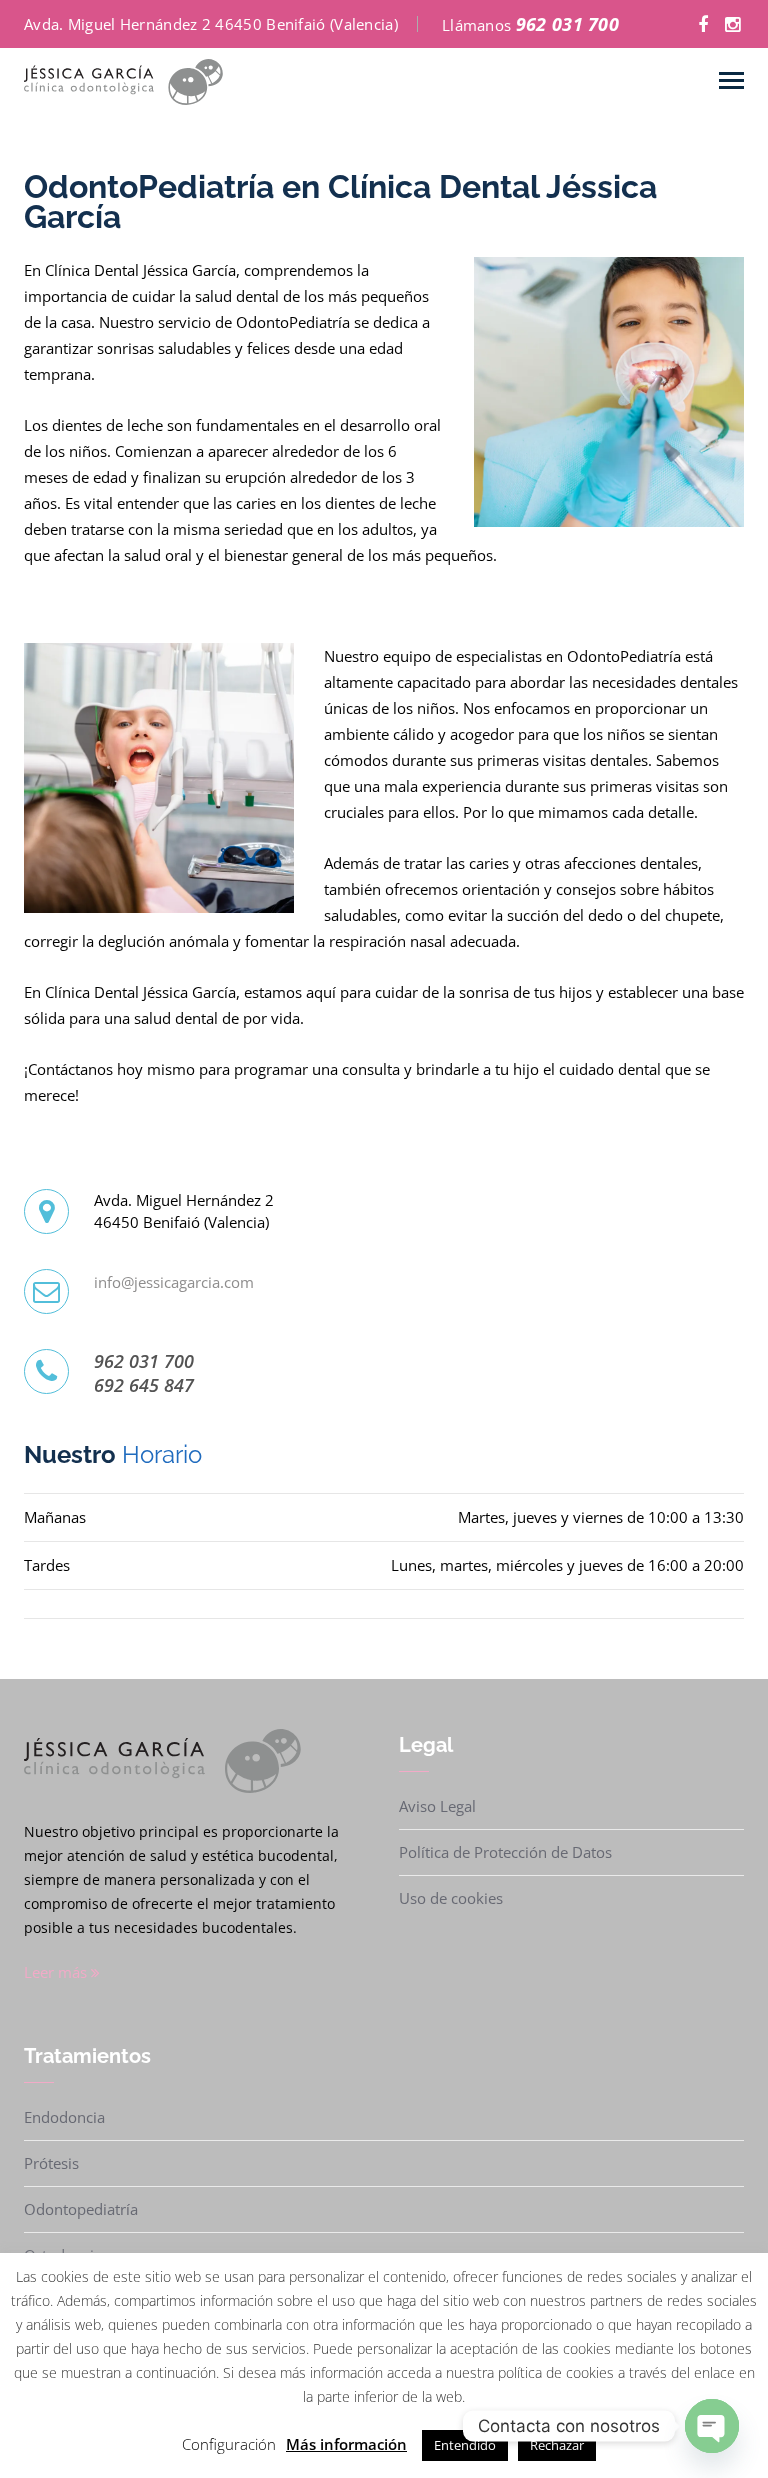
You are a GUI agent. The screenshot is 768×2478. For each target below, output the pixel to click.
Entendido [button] (465, 2445)
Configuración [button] (229, 2444)
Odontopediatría (81, 2209)
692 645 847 (144, 1385)
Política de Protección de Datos (505, 1852)
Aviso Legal (437, 1806)
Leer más (57, 1972)
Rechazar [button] (557, 2445)
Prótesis (51, 2163)
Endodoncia (64, 2117)
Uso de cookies (451, 1898)
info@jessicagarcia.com (174, 1282)
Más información (346, 2444)
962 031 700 (567, 24)
